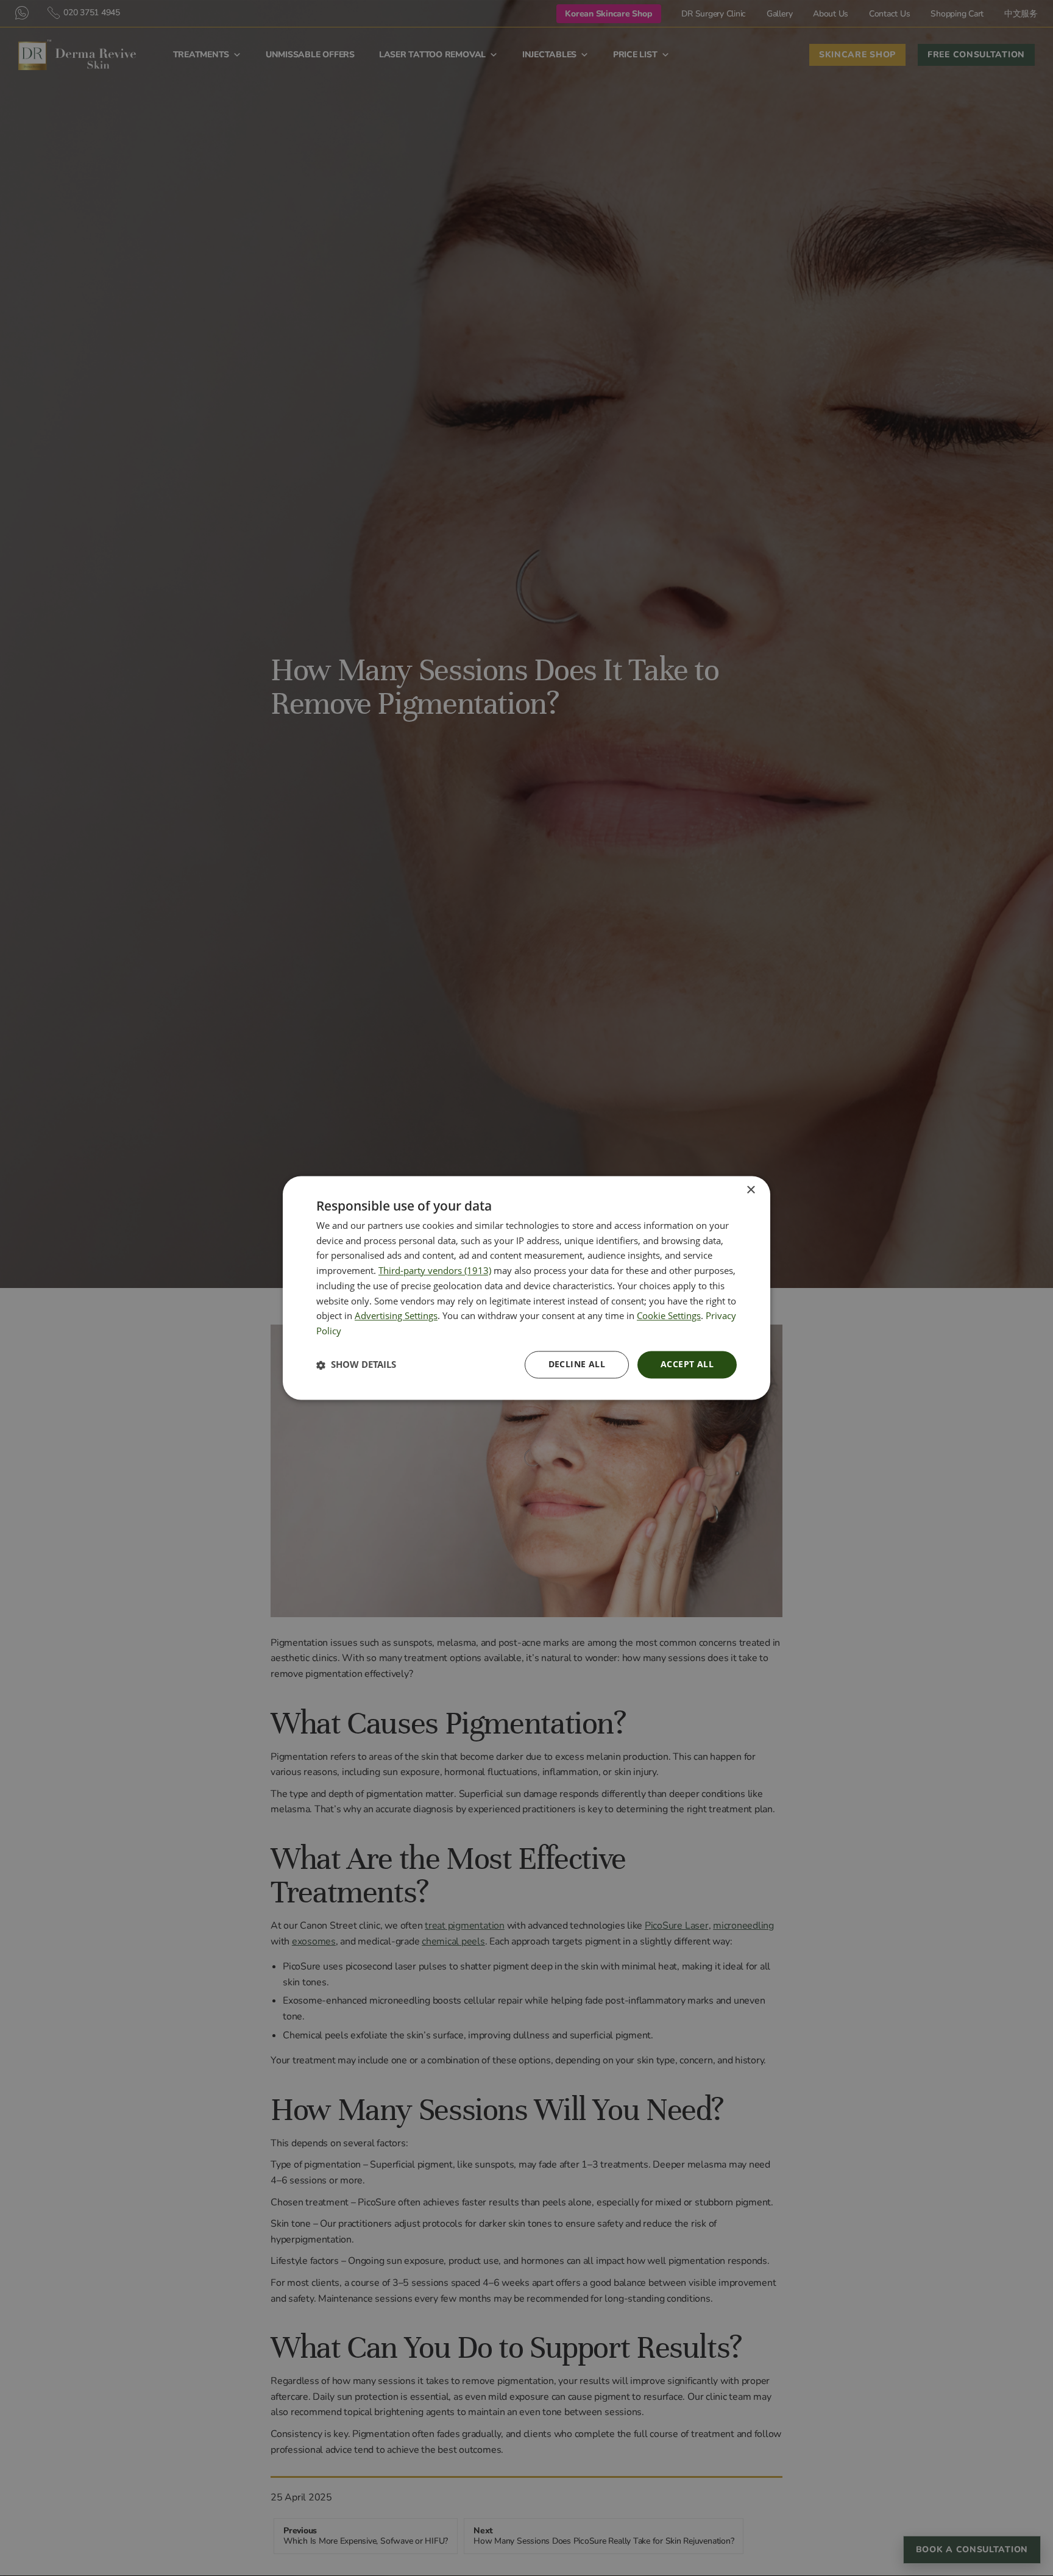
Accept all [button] (687, 1364)
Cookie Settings (669, 1316)
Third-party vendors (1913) (435, 1271)
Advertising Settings (396, 1316)
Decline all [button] (577, 1364)
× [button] (750, 1190)
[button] (356, 1365)
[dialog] (526, 1288)
